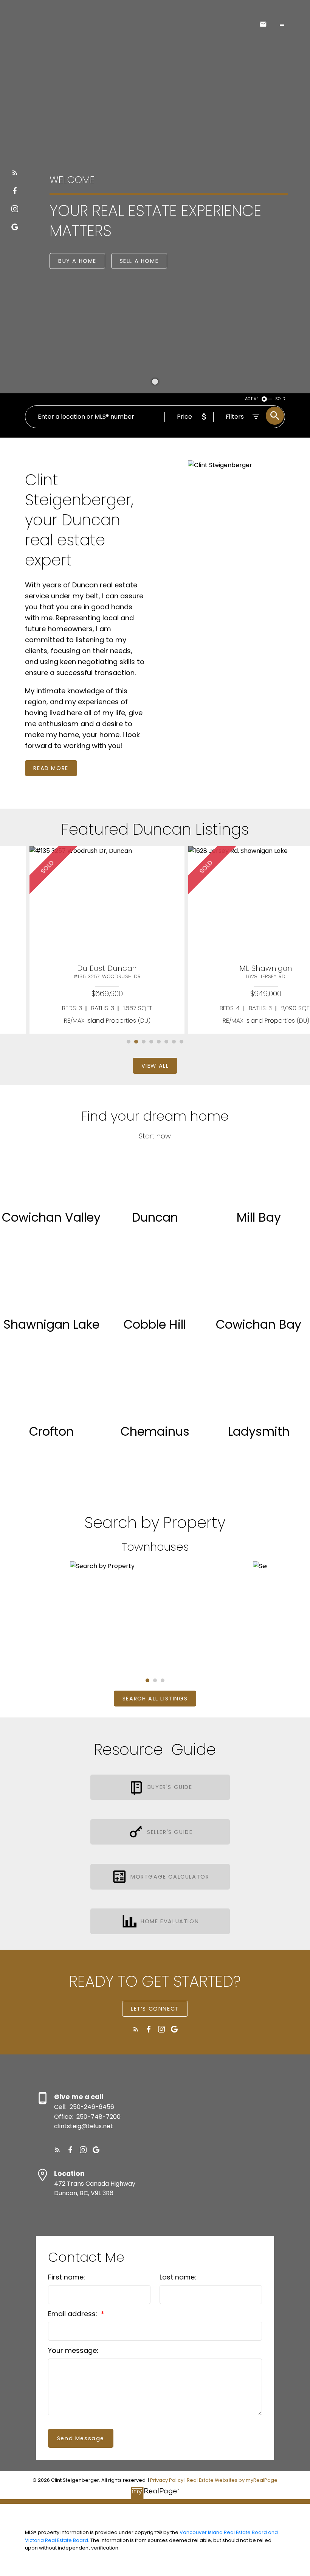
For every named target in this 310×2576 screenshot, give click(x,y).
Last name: (178, 2277)
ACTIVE (252, 399)
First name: (67, 2277)
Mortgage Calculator (170, 1877)
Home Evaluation (170, 1921)
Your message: (73, 2350)
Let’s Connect (155, 2009)
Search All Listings (155, 1699)
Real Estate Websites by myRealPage (232, 2480)
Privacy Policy (167, 2480)
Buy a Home (77, 261)
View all (155, 1066)
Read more (51, 768)
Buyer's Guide (170, 1787)
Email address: (74, 2314)
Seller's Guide (170, 1832)
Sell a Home (139, 261)
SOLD (280, 399)
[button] (15, 172)
